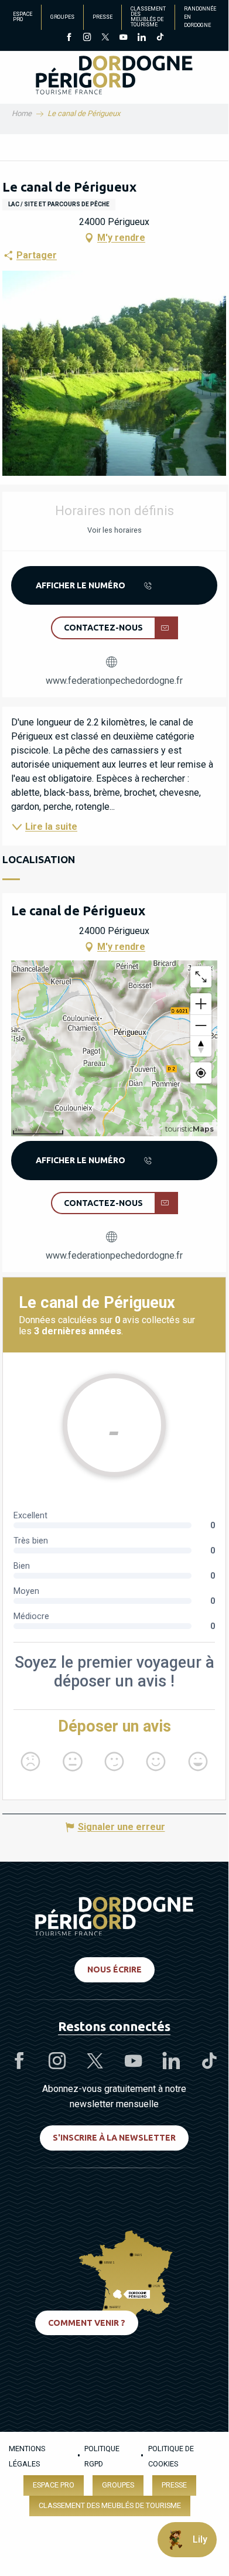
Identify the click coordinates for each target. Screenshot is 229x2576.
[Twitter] (105, 38)
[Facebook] (69, 38)
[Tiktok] (160, 38)
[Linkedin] (141, 38)
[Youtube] (123, 38)
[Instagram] (87, 38)
